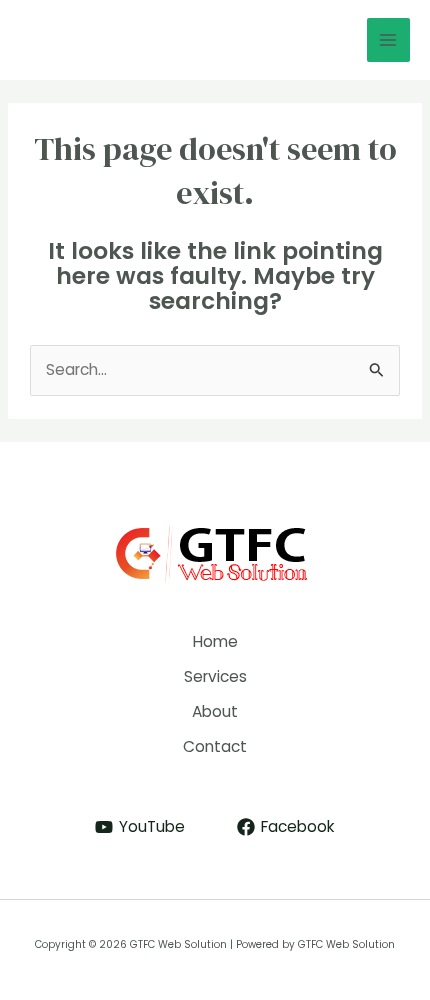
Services (215, 676)
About (215, 711)
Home (215, 641)
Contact (215, 746)
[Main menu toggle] (388, 39)
